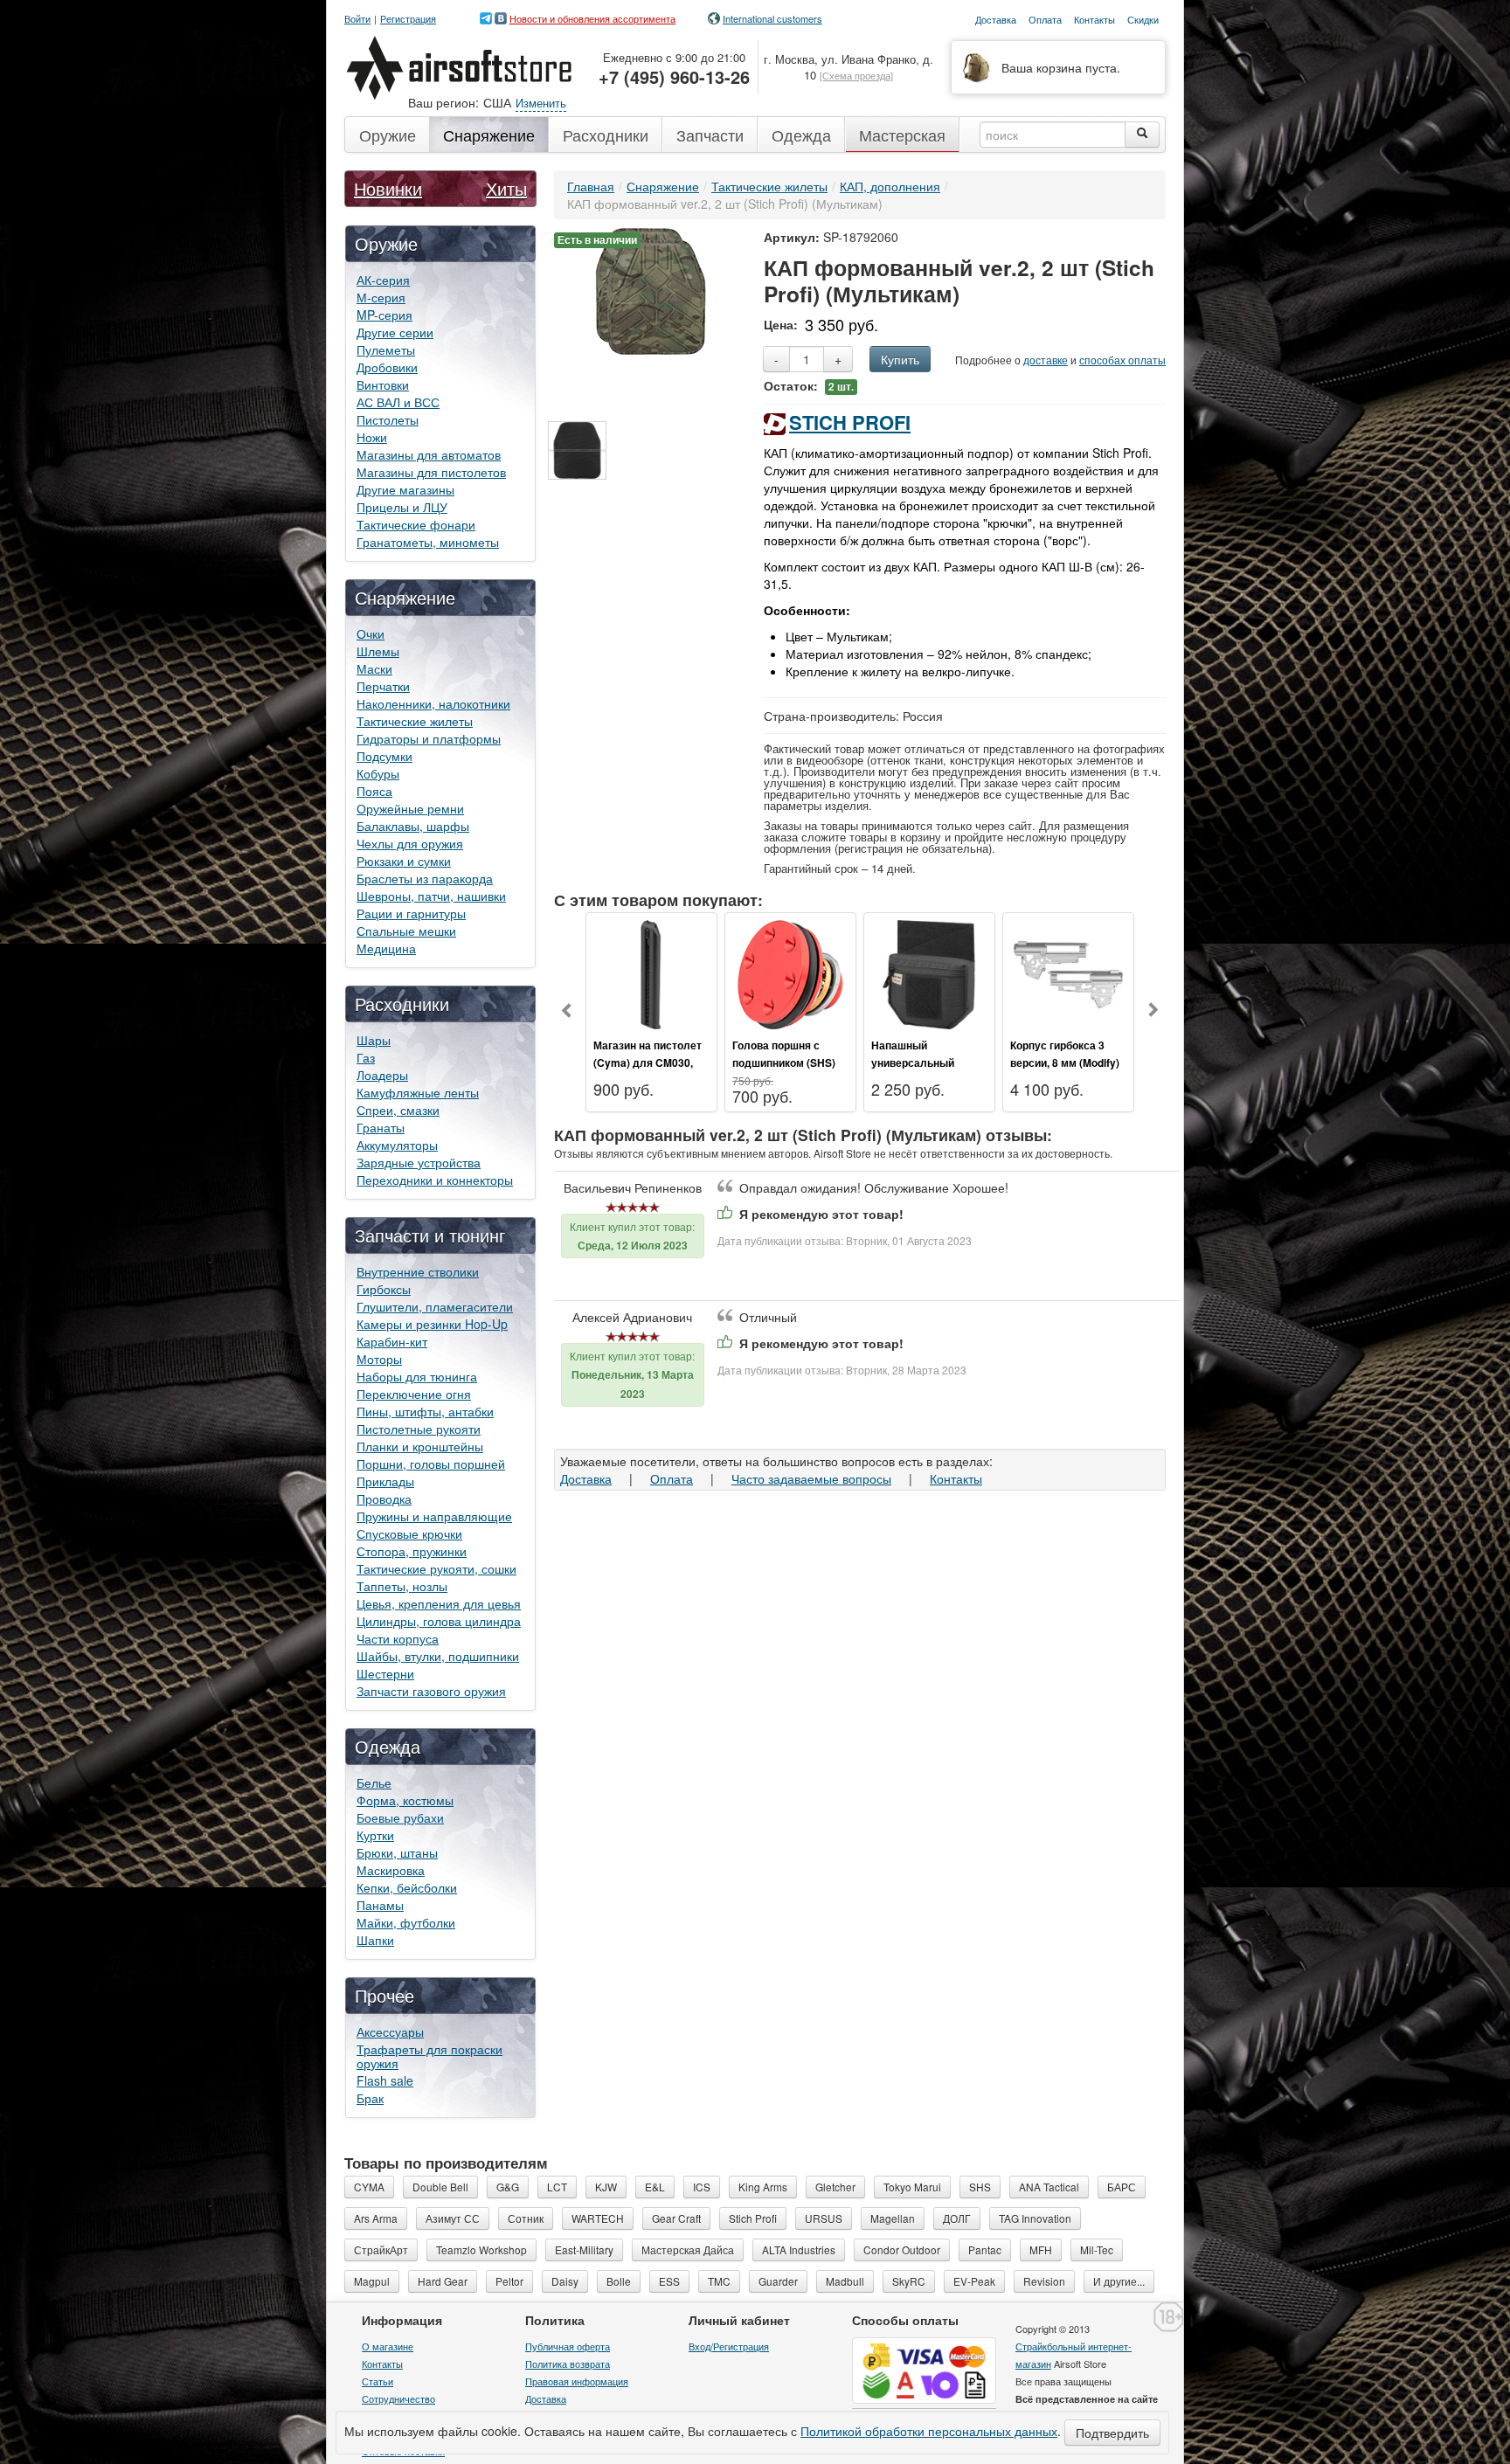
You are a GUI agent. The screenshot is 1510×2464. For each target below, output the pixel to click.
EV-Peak (974, 2281)
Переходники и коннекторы (435, 1180)
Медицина (386, 948)
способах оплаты (1122, 360)
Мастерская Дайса (688, 2249)
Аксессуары (390, 2031)
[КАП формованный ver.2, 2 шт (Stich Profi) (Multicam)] (577, 450)
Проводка (384, 1498)
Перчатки (383, 686)
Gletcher (835, 2187)
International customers (772, 18)
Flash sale (385, 2080)
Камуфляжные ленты (418, 1092)
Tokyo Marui (912, 2187)
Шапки (375, 1940)
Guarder (778, 2281)
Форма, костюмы (405, 1800)
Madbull (845, 2281)
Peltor (509, 2281)
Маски (374, 668)
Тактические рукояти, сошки (436, 1568)
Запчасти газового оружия (431, 1691)
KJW (606, 2187)
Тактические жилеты (415, 721)
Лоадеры (382, 1075)
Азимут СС (453, 2218)
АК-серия (383, 280)
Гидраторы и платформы (429, 738)
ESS (669, 2281)
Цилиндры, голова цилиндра (439, 1621)
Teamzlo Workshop (481, 2249)
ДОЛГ (957, 2218)
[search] (1142, 135)
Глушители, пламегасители (435, 1306)
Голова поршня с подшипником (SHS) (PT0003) (784, 1062)
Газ (366, 1057)
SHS (980, 2187)
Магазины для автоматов (429, 454)
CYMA (369, 2187)
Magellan (893, 2218)
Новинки (388, 188)
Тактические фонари (416, 524)
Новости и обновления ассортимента (592, 18)
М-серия (381, 297)
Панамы (380, 1905)
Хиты (506, 188)
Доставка (586, 1478)
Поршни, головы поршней (431, 1464)
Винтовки (383, 384)
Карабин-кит (392, 1341)
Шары (374, 1040)
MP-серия (384, 315)
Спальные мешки (406, 931)
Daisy (565, 2281)
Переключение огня (414, 1394)
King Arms (763, 2187)
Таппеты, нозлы (402, 1586)
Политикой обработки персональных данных (929, 2431)
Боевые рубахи (400, 1817)
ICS (702, 2187)
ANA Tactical (1049, 2187)
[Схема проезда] (856, 75)
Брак (370, 2098)
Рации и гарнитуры (411, 913)
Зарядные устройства (419, 1162)
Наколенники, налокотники (433, 703)
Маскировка (391, 1870)
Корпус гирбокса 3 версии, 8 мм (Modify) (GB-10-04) (1065, 1062)
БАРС (1122, 2187)
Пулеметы (386, 350)
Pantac (985, 2249)
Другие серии (395, 332)
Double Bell (440, 2187)
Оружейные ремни (410, 808)
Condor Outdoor (902, 2249)
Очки (371, 633)
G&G (508, 2187)
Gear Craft (676, 2218)
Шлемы (378, 651)
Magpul (372, 2281)
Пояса (374, 791)
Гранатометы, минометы (428, 542)
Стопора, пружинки (412, 1551)
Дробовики (387, 367)
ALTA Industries (799, 2249)
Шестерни (385, 1673)
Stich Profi (850, 422)
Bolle (619, 2281)
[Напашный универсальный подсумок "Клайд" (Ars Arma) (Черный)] (929, 972)
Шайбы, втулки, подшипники (438, 1656)
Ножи (372, 437)
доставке (1046, 360)
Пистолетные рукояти (419, 1429)
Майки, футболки (406, 1922)
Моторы (379, 1359)
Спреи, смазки (398, 1110)
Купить (900, 359)
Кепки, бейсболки (407, 1887)
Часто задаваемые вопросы (811, 1478)
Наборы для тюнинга (417, 1376)
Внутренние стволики (418, 1271)
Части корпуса (398, 1638)
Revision (1044, 2281)
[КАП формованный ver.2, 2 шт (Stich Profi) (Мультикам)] (651, 289)
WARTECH (598, 2218)
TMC (719, 2281)
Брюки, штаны (397, 1852)
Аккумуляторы (397, 1145)
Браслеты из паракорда (425, 878)
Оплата (672, 1478)
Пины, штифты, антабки (425, 1411)
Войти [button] (357, 19)
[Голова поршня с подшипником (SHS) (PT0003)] (790, 972)
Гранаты (381, 1127)
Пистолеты (388, 419)
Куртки (375, 1835)
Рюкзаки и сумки (404, 861)
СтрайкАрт (381, 2249)
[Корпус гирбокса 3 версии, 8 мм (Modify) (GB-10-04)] (1068, 972)
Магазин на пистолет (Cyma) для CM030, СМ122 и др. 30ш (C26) (651, 1062)
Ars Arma (376, 2218)
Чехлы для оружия (410, 843)
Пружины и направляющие (434, 1516)
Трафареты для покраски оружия (429, 2056)
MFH (1041, 2249)
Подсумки (384, 756)
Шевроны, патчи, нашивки (431, 896)
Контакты (956, 1478)
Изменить (541, 103)
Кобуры (378, 773)
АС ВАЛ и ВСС (398, 402)
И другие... (1119, 2281)
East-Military (584, 2249)
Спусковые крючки (409, 1533)
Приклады (385, 1481)
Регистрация (408, 19)
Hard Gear (443, 2281)
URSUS (824, 2218)
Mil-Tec (1097, 2249)
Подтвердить (1112, 2433)
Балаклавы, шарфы (413, 826)
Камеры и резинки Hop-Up (432, 1324)
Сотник (526, 2218)
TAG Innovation (1035, 2218)
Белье (374, 1782)
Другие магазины (405, 489)
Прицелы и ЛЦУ (402, 507)
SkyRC (909, 2281)
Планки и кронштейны (420, 1446)
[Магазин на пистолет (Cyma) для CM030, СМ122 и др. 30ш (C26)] (651, 972)
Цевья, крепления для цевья (439, 1603)
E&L (655, 2187)
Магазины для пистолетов (431, 472)
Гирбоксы (384, 1289)
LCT (557, 2187)
